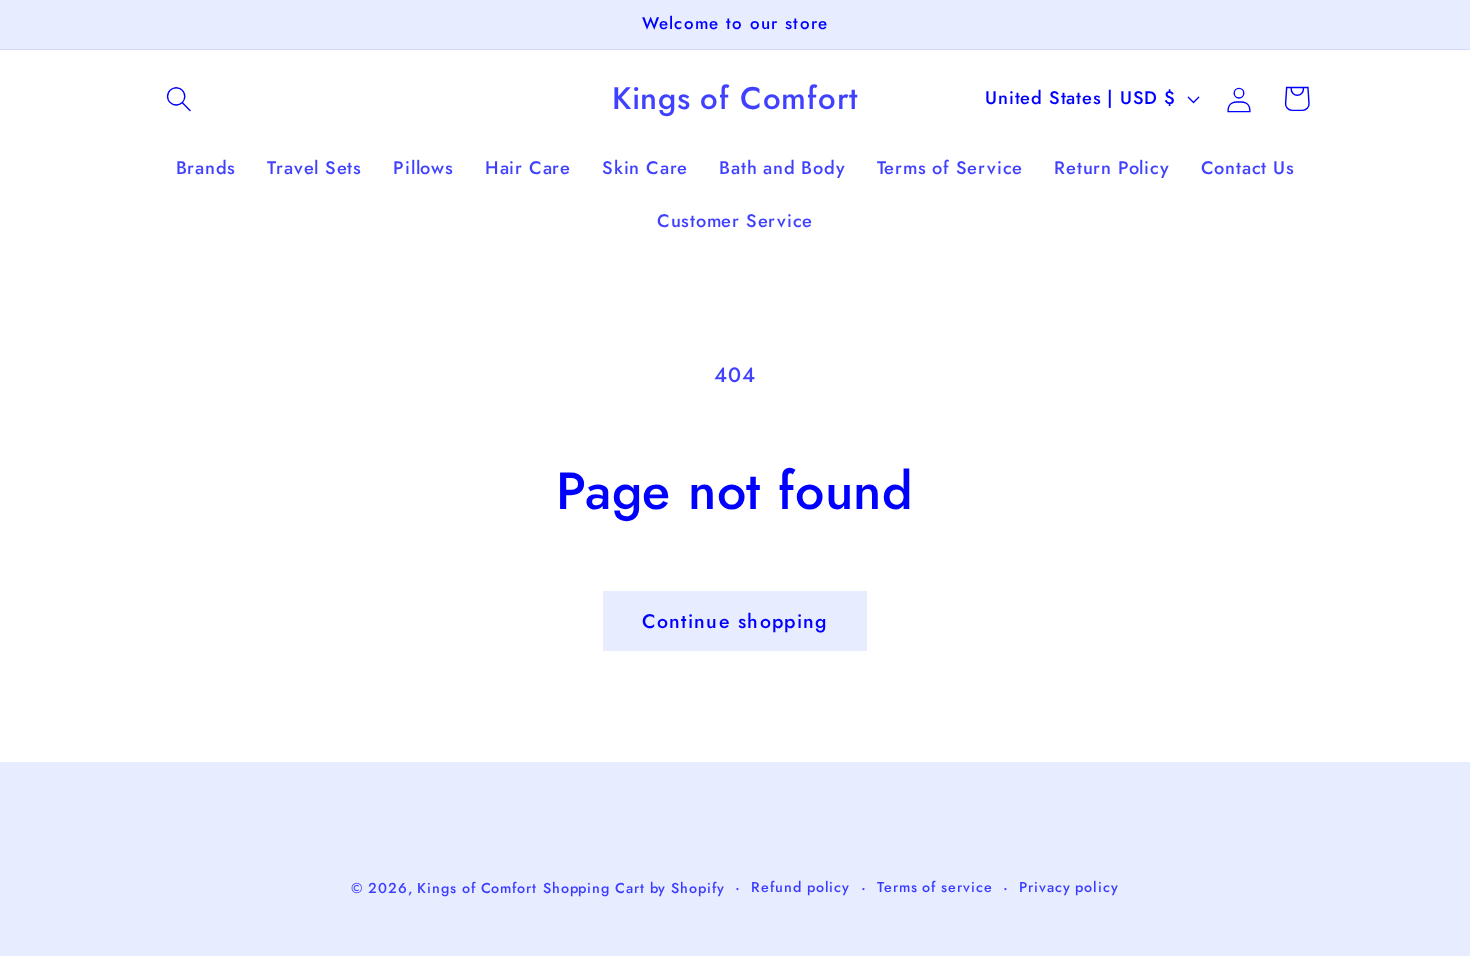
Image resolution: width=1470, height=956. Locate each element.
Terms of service (935, 887)
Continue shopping (734, 621)
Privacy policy (1069, 887)
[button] (178, 98)
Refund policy (800, 887)
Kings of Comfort (477, 888)
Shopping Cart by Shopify (634, 888)
